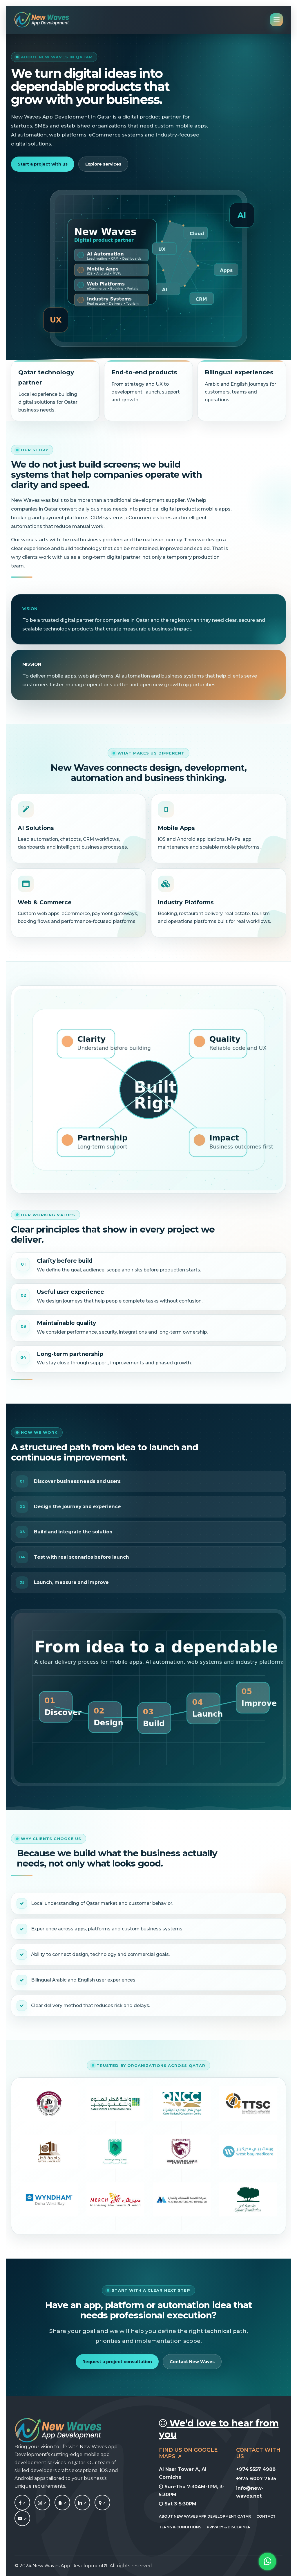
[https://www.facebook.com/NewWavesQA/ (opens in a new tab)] (22, 2503)
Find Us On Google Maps (188, 2453)
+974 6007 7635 (256, 2479)
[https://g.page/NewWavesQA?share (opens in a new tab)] (102, 2503)
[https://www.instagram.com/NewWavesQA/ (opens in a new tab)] (42, 2503)
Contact (266, 2516)
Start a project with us (43, 164)
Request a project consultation (117, 2362)
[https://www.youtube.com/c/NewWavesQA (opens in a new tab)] (22, 2519)
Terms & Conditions (180, 2527)
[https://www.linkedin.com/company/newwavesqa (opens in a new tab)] (82, 2503)
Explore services (103, 164)
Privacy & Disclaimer (229, 2527)
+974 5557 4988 (256, 2469)
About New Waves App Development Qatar (205, 2516)
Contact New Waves (192, 2362)
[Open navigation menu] (276, 20)
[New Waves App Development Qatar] (42, 20)
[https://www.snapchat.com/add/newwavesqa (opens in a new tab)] (62, 2503)
